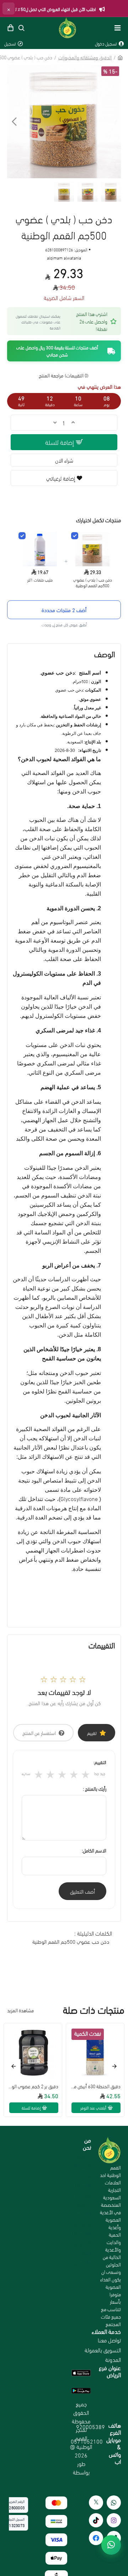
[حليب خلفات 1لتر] (22, 536)
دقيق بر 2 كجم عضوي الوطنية (33, 2086)
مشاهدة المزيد (20, 2010)
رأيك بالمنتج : (95, 1789)
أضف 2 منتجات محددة (64, 610)
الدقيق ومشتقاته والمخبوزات (85, 57)
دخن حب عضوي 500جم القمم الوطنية (71, 1941)
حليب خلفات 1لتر (40, 580)
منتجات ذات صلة (94, 2010)
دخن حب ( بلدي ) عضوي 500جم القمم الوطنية (93, 583)
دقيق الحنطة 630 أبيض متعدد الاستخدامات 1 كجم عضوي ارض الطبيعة (95, 2086)
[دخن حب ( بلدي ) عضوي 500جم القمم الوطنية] (75, 536)
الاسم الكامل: (94, 1850)
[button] (114, 121)
